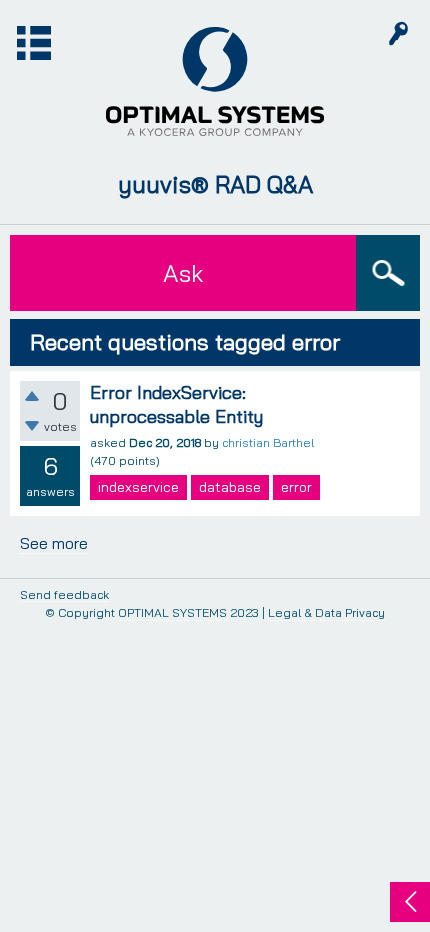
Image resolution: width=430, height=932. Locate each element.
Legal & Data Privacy (326, 612)
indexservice (138, 487)
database (230, 487)
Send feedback (64, 595)
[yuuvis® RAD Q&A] (215, 82)
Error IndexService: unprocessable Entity (176, 404)
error (296, 487)
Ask (183, 273)
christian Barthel (268, 442)
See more (54, 543)
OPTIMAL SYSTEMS (172, 612)
